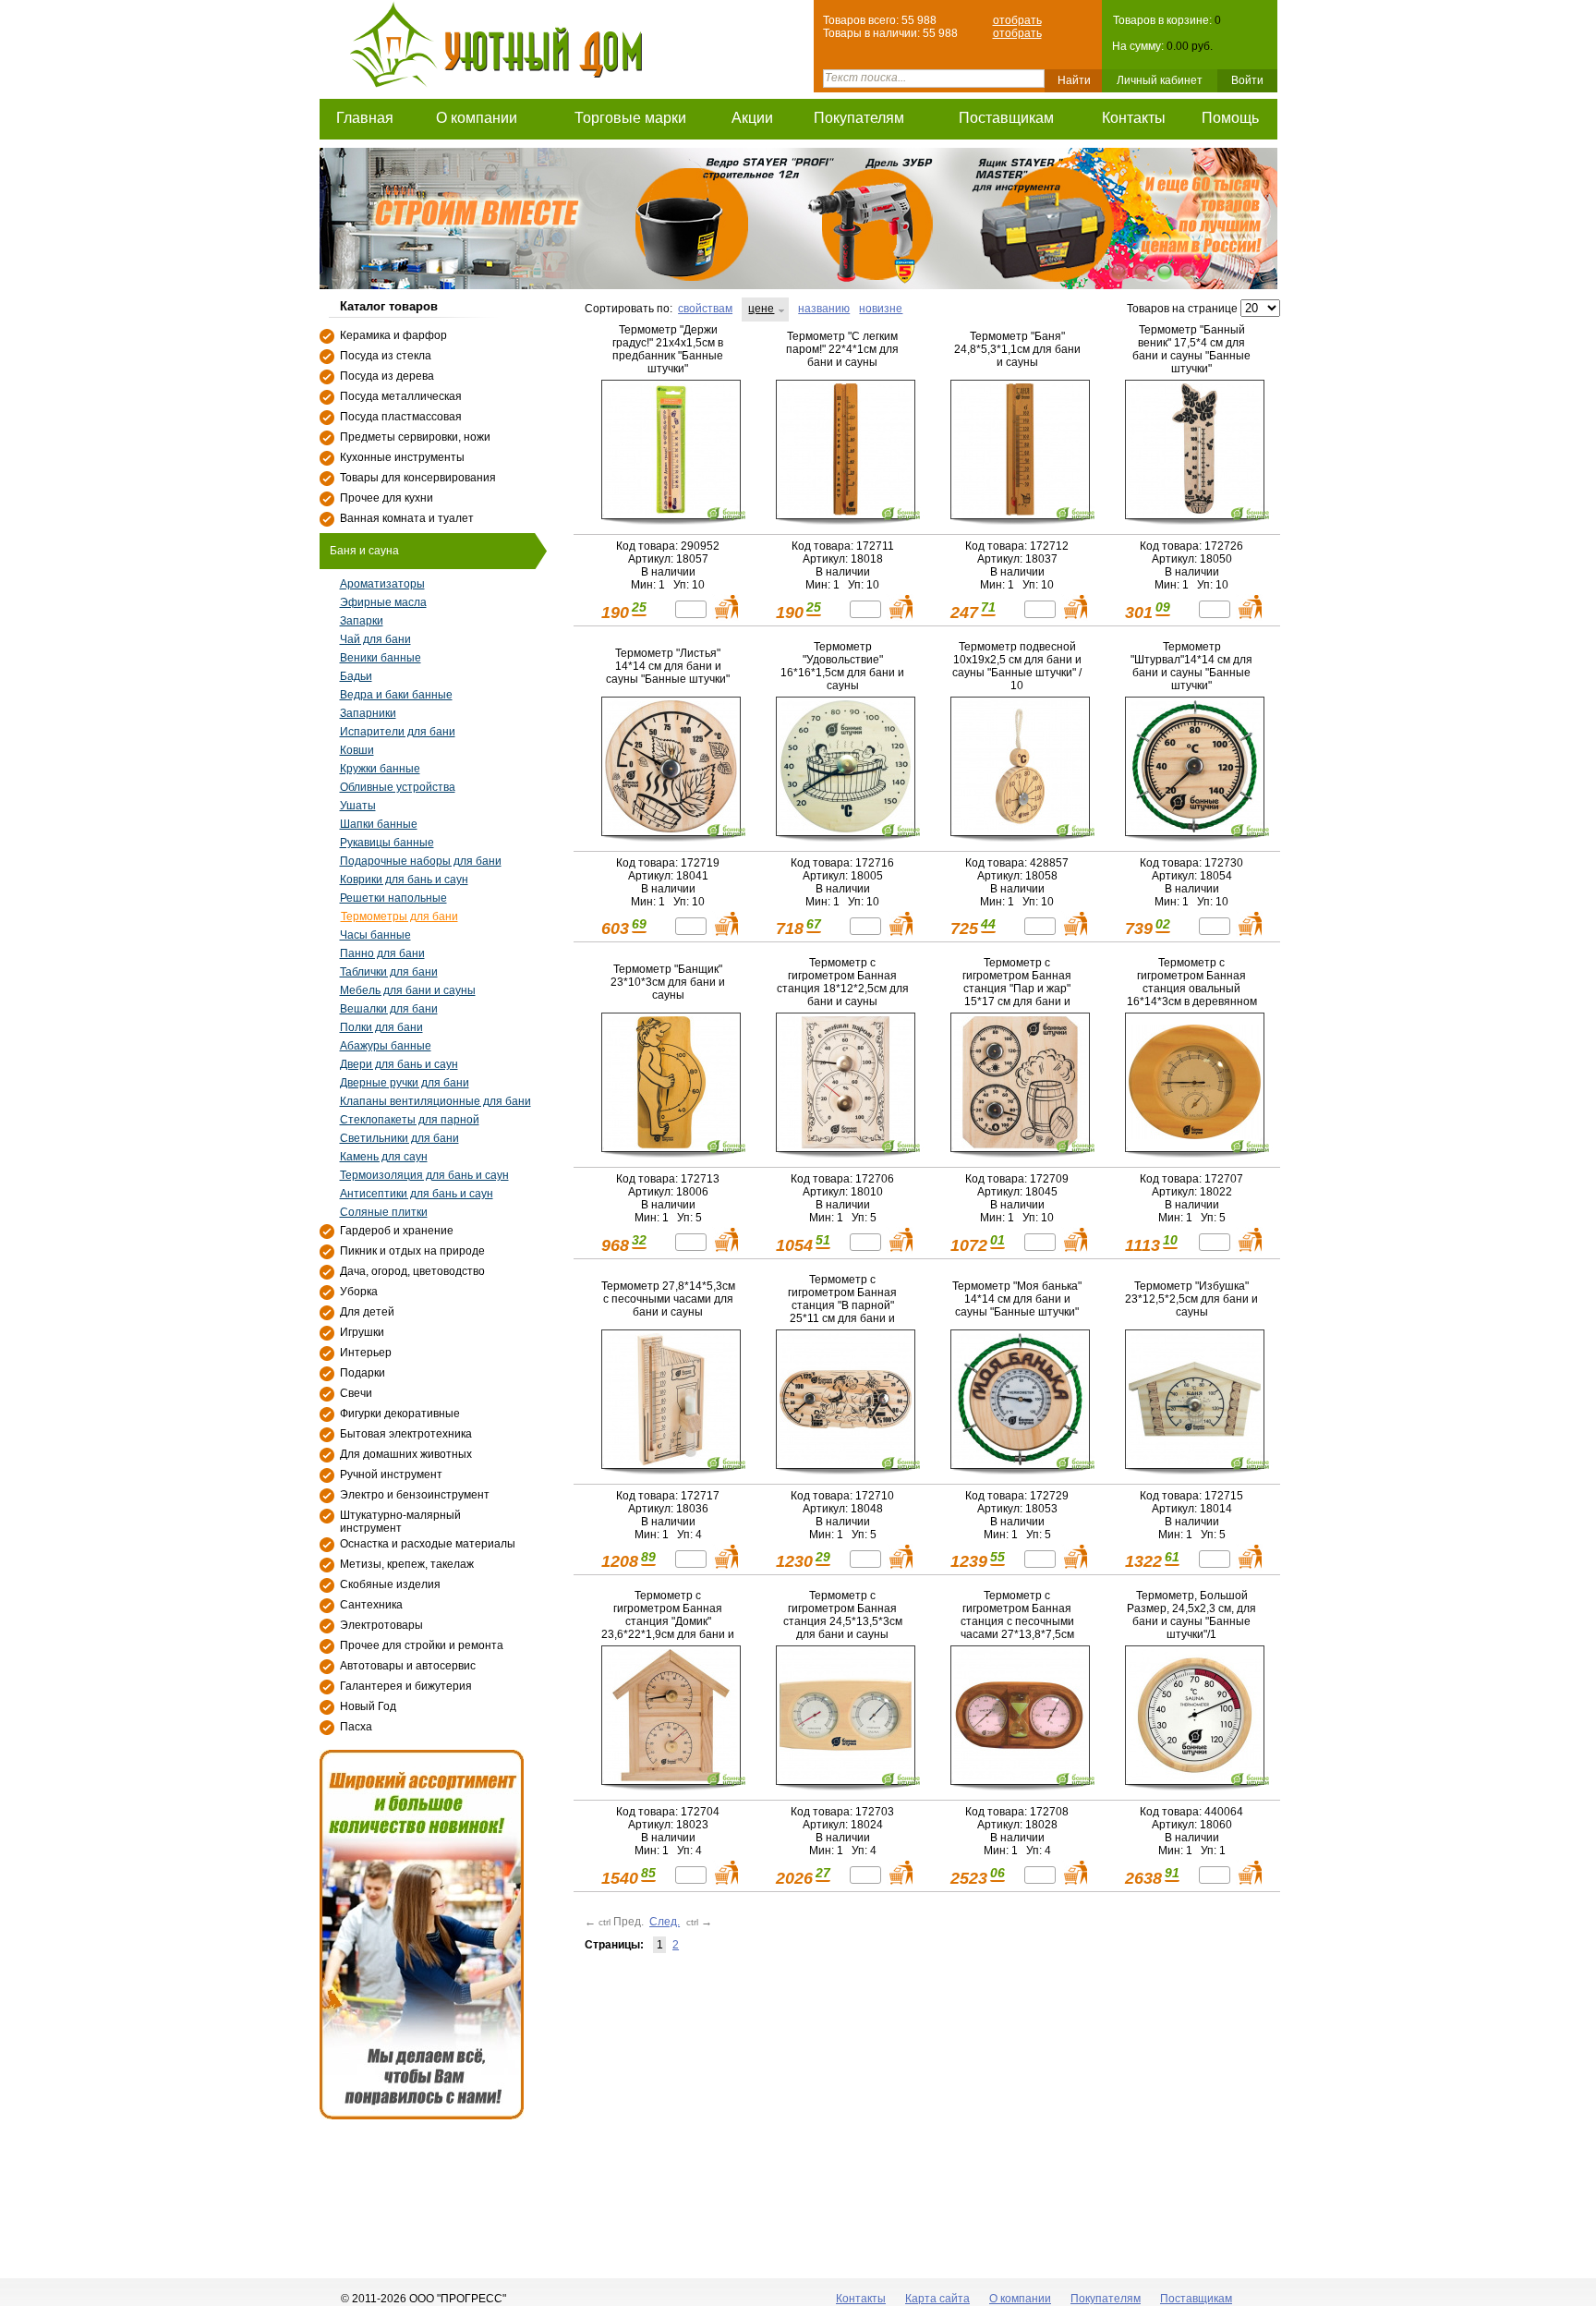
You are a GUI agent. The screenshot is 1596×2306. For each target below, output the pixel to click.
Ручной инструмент (391, 1475)
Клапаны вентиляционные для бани (435, 1101)
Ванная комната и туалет (407, 518)
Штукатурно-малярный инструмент (400, 1522)
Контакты (1134, 118)
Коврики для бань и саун (404, 880)
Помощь (1230, 118)
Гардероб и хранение (397, 1231)
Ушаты (358, 806)
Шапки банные (379, 824)
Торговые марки (630, 118)
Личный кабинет (1160, 80)
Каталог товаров (389, 306)
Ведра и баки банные (396, 695)
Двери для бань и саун (399, 1064)
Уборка (359, 1292)
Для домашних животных (406, 1454)
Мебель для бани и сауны (408, 990)
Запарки (362, 621)
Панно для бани (382, 953)
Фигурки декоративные (400, 1414)
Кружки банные (380, 769)
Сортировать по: (629, 309)
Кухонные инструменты (402, 457)
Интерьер (366, 1353)
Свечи (356, 1393)
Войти (1247, 80)
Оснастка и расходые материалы (428, 1544)
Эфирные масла (383, 602)
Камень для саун (384, 1157)
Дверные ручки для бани (405, 1083)
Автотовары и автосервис (408, 1666)
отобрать (1017, 20)
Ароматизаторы (382, 584)
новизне (881, 309)
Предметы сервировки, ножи (415, 437)
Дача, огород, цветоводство (412, 1271)
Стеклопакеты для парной (410, 1120)
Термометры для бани (399, 916)
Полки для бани (381, 1027)
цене (761, 309)
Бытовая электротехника (406, 1434)
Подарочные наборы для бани (421, 861)
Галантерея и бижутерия (406, 1686)
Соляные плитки (384, 1212)
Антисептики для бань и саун (417, 1194)
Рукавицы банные (387, 843)
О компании (477, 118)
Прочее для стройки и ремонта (422, 1645)
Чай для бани (375, 639)
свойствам (705, 309)
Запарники (368, 713)
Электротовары (381, 1625)
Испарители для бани (398, 732)
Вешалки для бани (389, 1009)
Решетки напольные (393, 898)
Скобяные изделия (390, 1584)
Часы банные (375, 935)
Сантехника (371, 1605)
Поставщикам (1006, 118)
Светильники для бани (399, 1138)
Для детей (367, 1312)
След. (665, 1922)
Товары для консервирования (418, 478)
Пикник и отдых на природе (412, 1251)
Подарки (363, 1373)
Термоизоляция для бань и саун (424, 1175)
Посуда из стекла (386, 356)
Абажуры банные (386, 1046)
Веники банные (381, 658)
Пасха (356, 1727)
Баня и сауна (364, 551)
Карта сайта (937, 2299)
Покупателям (859, 118)
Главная (365, 118)
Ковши (357, 750)
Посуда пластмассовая (401, 417)
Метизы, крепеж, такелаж (407, 1564)
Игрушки (362, 1332)
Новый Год (368, 1706)
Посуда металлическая (401, 396)
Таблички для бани (389, 972)
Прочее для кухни (387, 498)
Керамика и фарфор (393, 335)
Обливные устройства (398, 787)
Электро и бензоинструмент (415, 1495)
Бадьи (356, 676)
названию (824, 309)
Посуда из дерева (387, 376)
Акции (752, 118)
